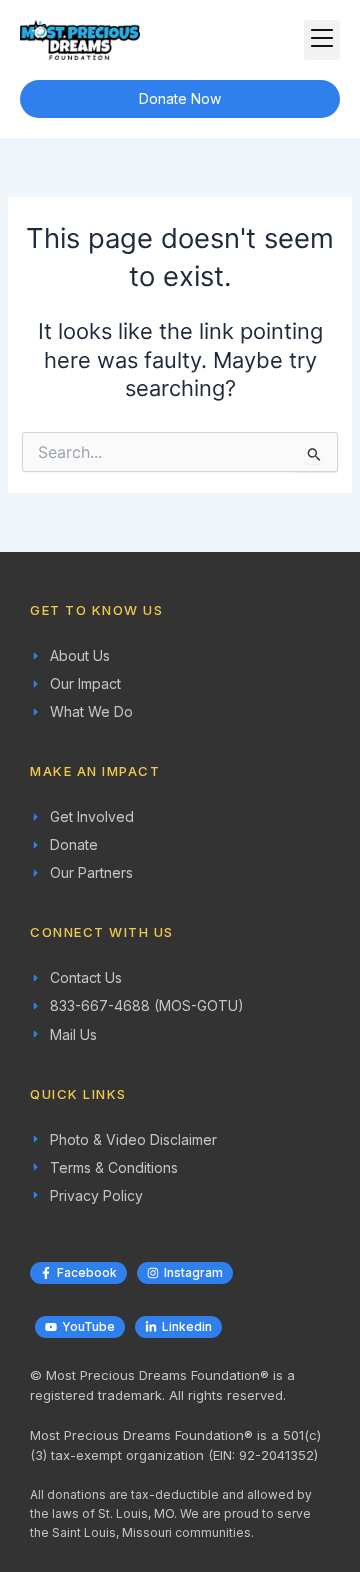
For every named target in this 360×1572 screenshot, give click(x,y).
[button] (322, 40)
